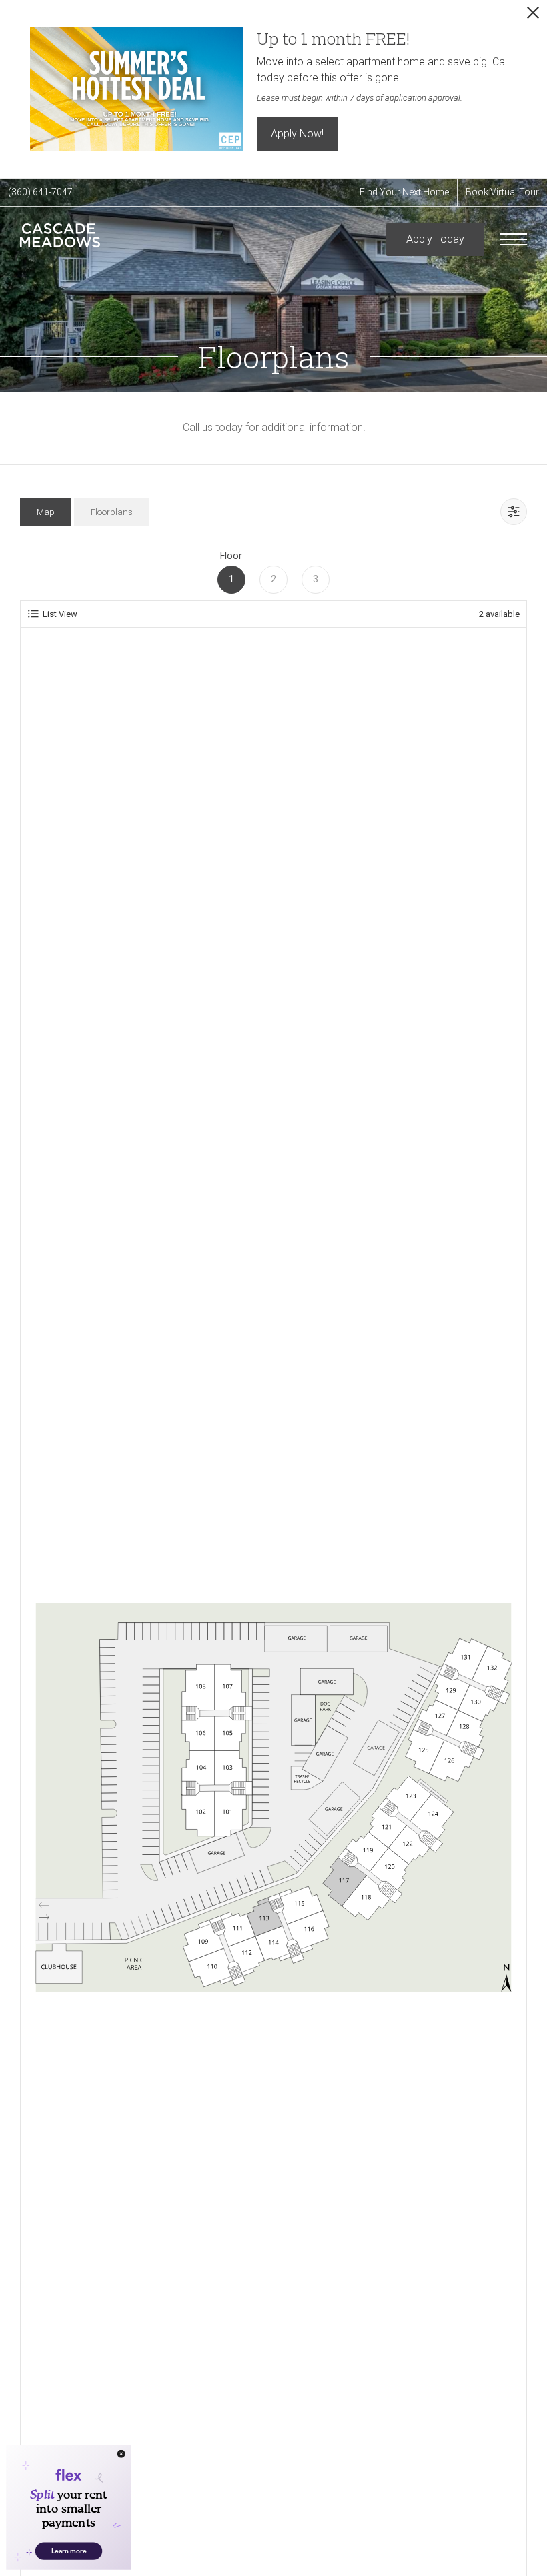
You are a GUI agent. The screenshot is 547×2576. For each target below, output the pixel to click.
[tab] (46, 512)
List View (60, 614)
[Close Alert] (533, 16)
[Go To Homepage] (60, 240)
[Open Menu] (514, 239)
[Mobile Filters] (514, 512)
